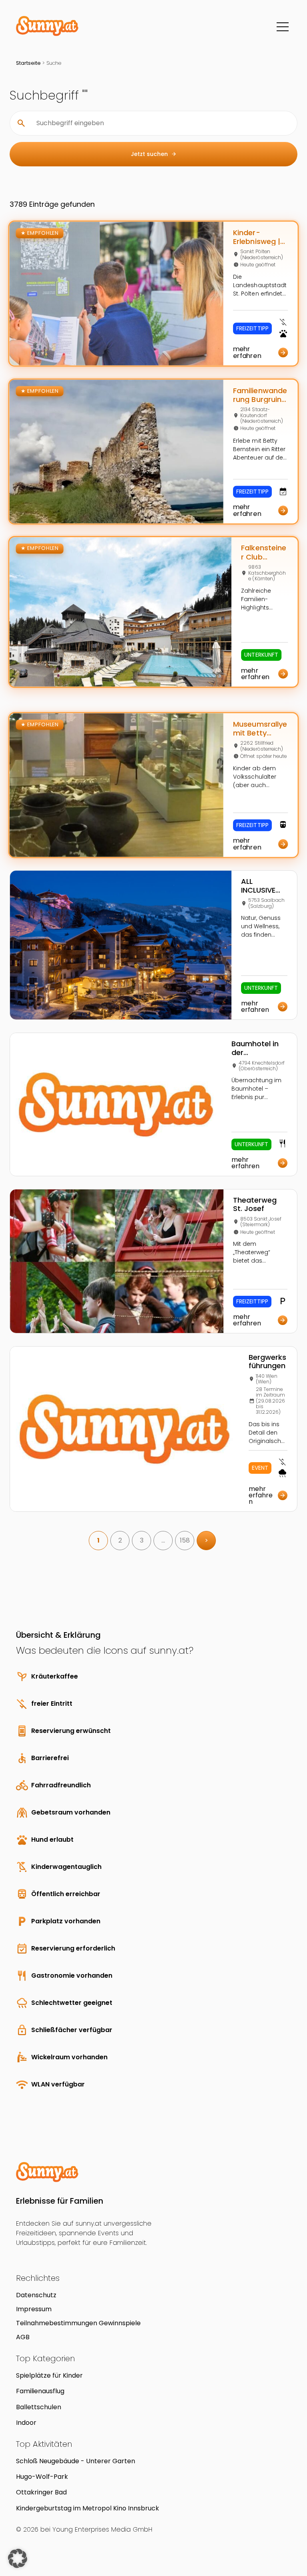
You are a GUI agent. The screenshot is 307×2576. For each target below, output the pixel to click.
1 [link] (98, 1540)
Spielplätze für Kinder (49, 2375)
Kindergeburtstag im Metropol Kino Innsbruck (88, 2508)
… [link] (163, 1540)
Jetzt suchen (154, 154)
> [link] (206, 1540)
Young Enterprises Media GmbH (102, 2529)
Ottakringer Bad (41, 2492)
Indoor (26, 2423)
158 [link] (185, 1540)
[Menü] (283, 27)
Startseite (28, 63)
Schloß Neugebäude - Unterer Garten (76, 2461)
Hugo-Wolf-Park (42, 2477)
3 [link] (142, 1540)
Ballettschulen (39, 2407)
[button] (18, 2558)
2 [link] (120, 1540)
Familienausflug (40, 2391)
